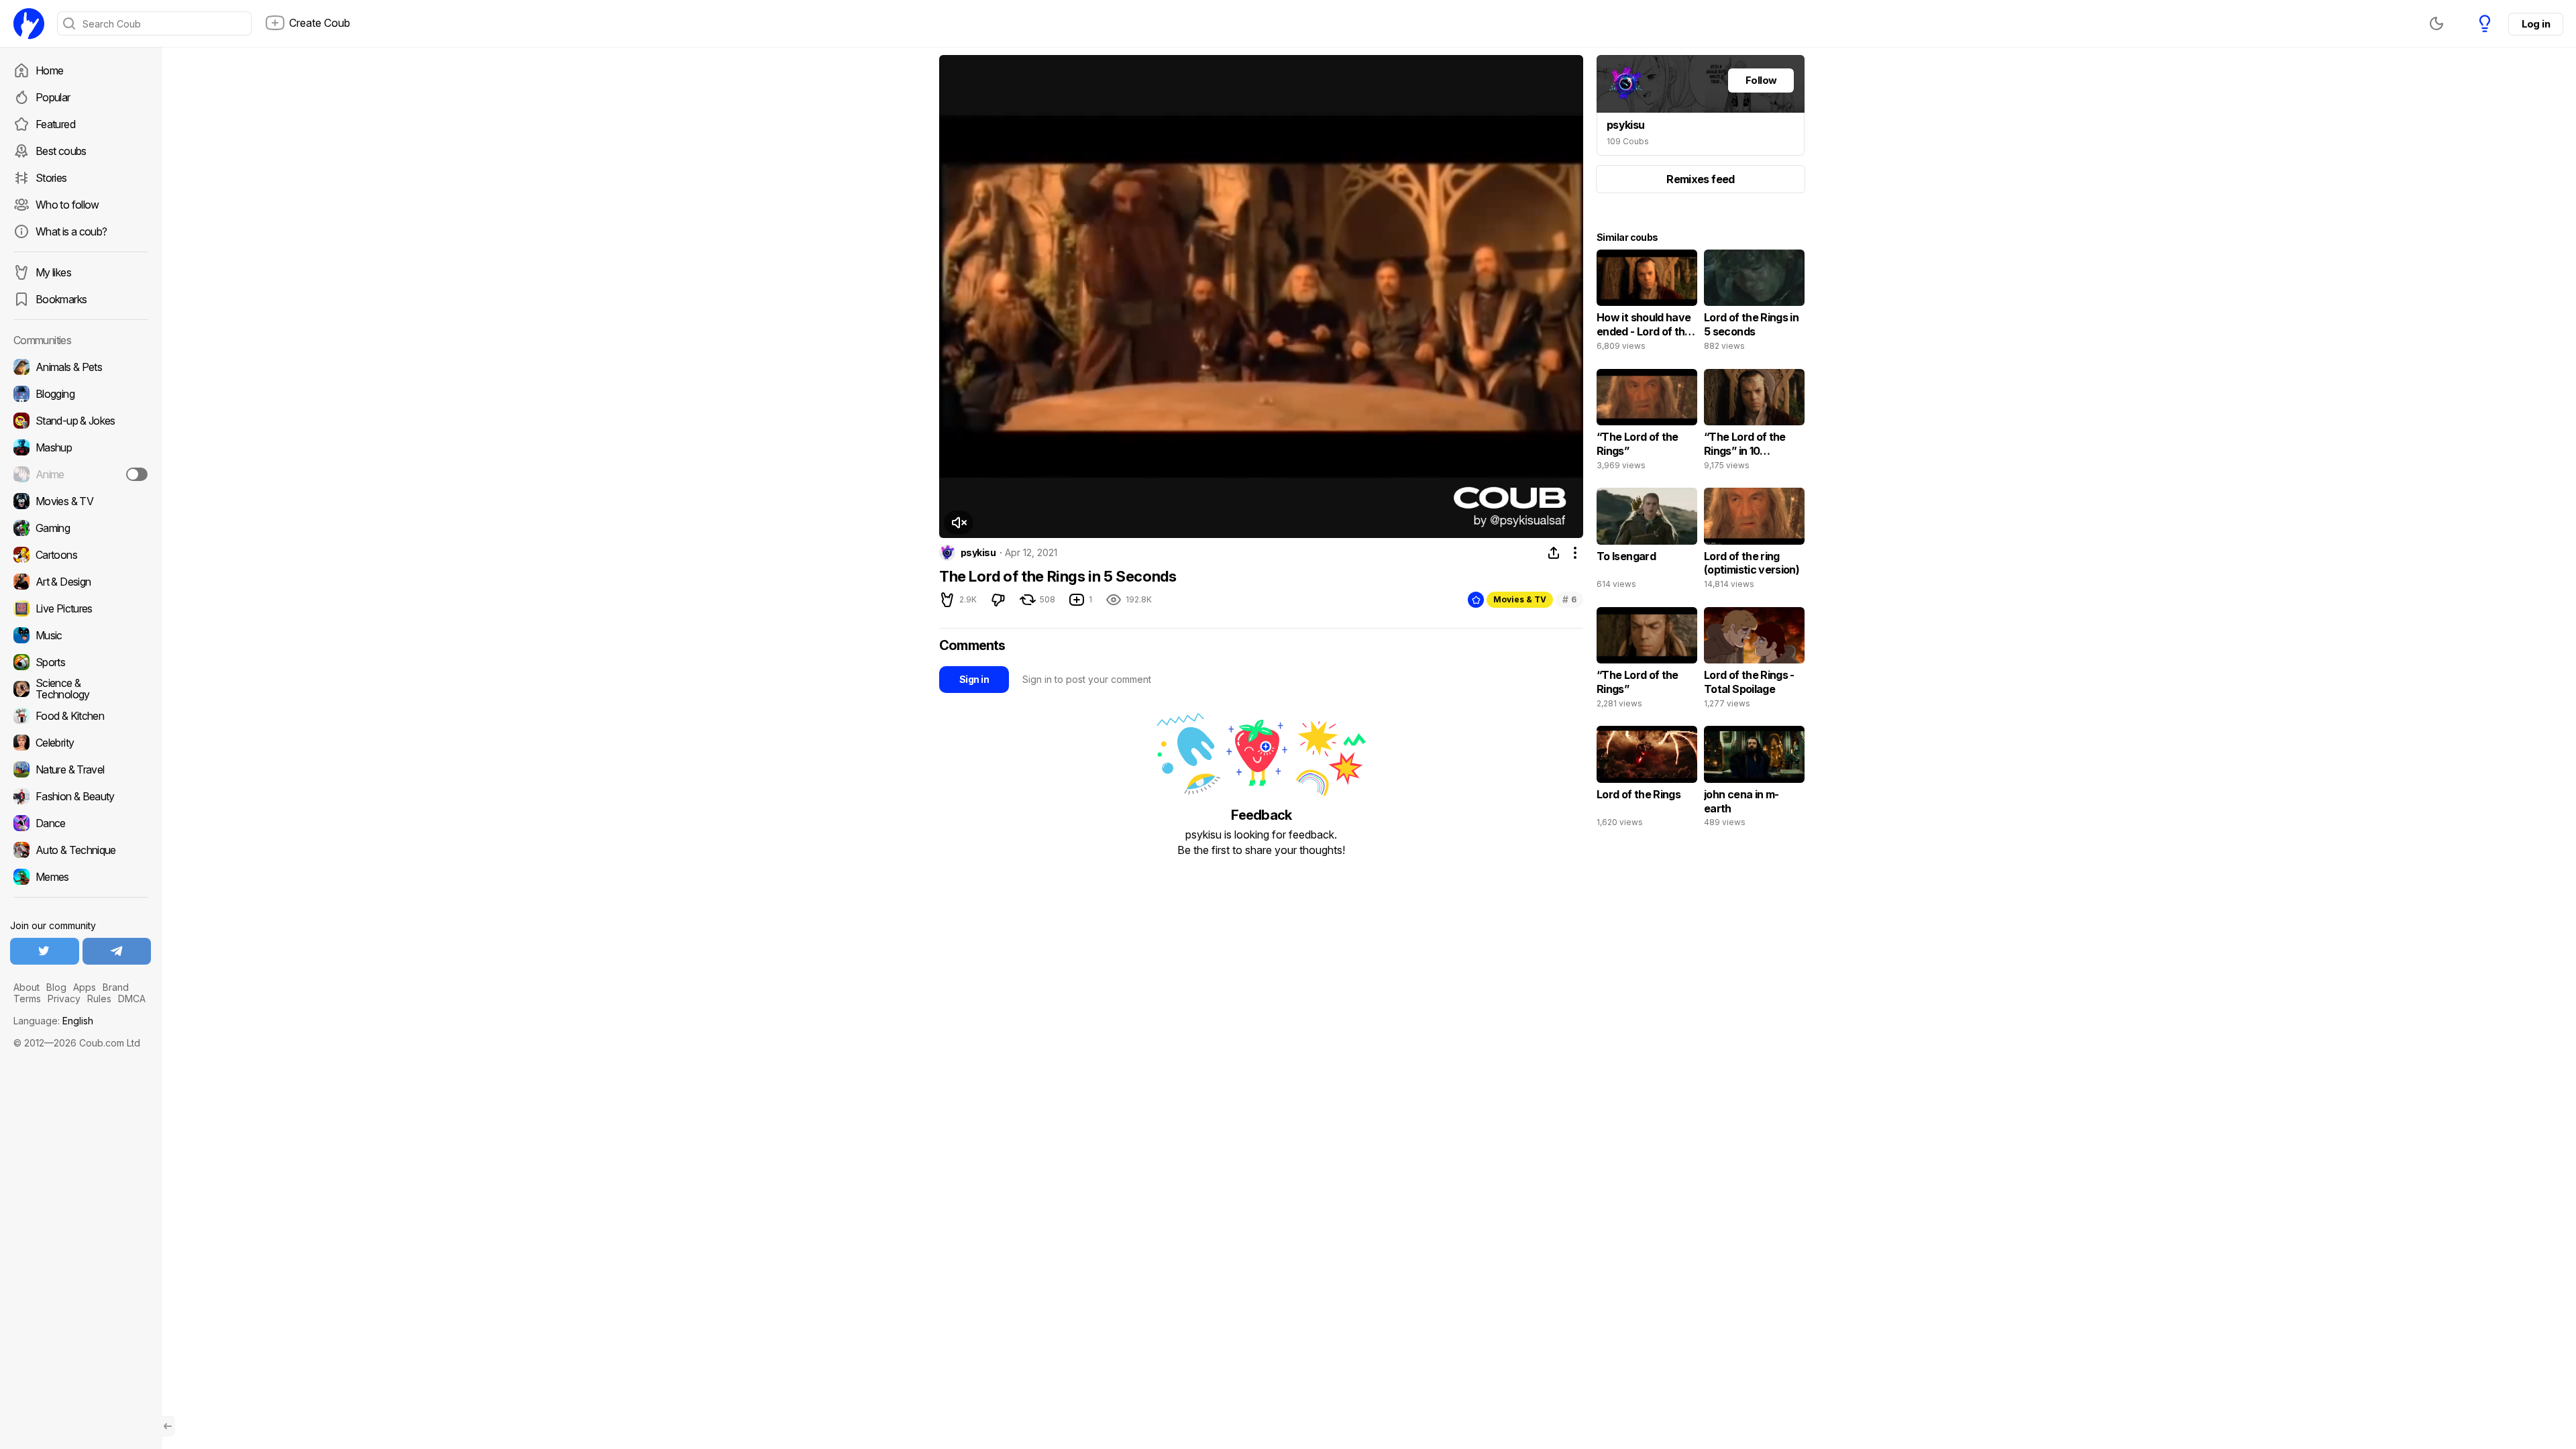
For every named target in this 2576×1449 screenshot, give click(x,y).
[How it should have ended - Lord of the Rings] (1647, 303)
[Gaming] (80, 528)
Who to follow (67, 205)
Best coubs (61, 151)
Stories (51, 178)
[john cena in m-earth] (1754, 780)
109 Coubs (1628, 141)
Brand (116, 987)
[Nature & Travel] (80, 769)
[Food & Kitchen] (80, 716)
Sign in (974, 679)
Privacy (64, 999)
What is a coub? (71, 231)
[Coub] (29, 23)
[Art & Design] (80, 582)
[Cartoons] (80, 555)
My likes (53, 272)
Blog (56, 987)
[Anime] (80, 474)
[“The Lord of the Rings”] (1647, 423)
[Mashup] (80, 447)
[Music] (80, 635)
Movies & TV (1520, 599)
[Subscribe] (137, 474)
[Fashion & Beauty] (80, 796)
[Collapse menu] (168, 1426)
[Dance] (80, 823)
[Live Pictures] (80, 608)
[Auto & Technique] (80, 850)
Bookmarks (61, 299)
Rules (99, 999)
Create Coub (320, 23)
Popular (53, 97)
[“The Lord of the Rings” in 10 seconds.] (1754, 423)
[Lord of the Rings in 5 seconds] (1754, 303)
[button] (959, 523)
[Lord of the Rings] (1647, 780)
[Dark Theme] (2436, 23)
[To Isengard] (1647, 541)
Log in (2536, 24)
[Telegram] (117, 951)
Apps (85, 987)
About (26, 987)
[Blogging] (80, 394)
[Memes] (80, 877)
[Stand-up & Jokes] (80, 421)
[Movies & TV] (80, 501)
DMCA (132, 999)
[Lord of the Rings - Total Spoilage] (1754, 661)
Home (49, 70)
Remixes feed (1700, 179)
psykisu (978, 553)
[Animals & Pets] (80, 367)
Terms (27, 999)
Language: (53, 1021)
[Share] (1554, 553)
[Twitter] (45, 951)
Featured (55, 124)
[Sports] (80, 662)
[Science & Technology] (80, 689)
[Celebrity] (80, 743)
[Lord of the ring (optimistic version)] (1754, 541)
